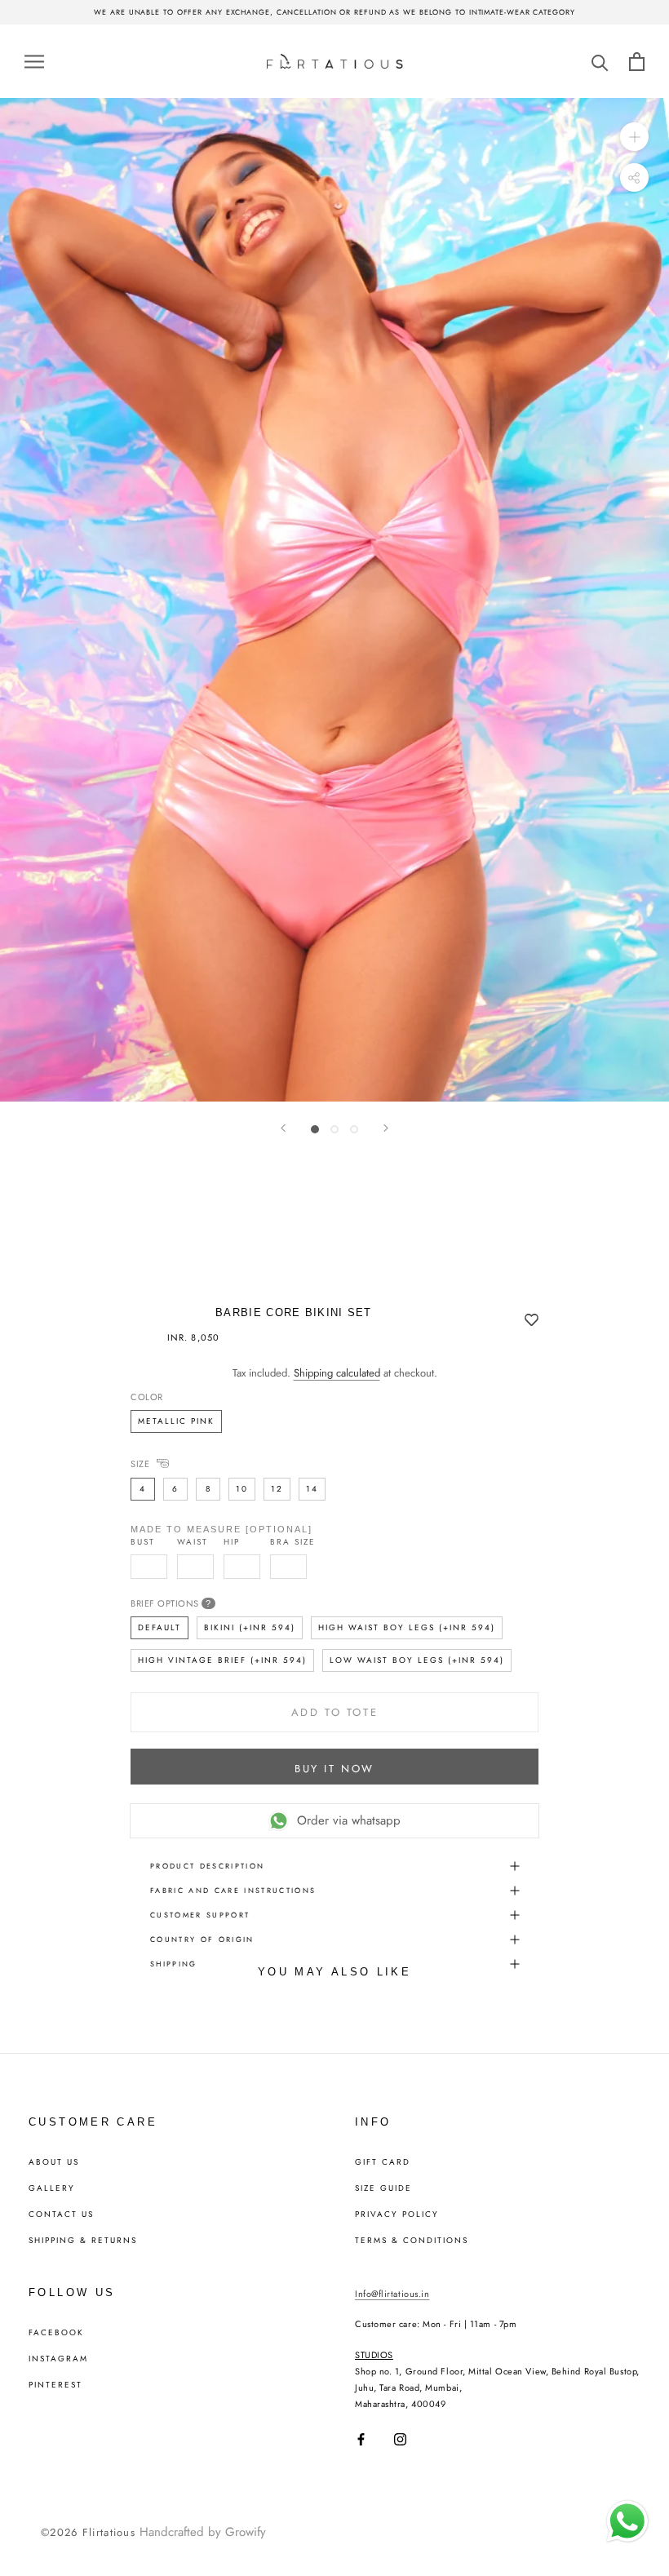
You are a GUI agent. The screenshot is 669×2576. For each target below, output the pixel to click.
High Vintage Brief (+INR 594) (222, 1660)
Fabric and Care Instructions (233, 1890)
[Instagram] (400, 2439)
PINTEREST (55, 2385)
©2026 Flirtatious (88, 2532)
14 (312, 1489)
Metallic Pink (176, 1421)
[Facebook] (361, 2439)
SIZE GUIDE (383, 2188)
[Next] (386, 1128)
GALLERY (52, 2188)
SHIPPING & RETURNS (83, 2241)
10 (242, 1489)
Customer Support (200, 1915)
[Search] (600, 62)
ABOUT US (54, 2162)
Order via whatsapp (349, 1820)
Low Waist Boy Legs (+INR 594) (417, 1660)
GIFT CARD (383, 2162)
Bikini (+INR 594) (250, 1627)
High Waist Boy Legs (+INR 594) (407, 1627)
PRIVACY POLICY (397, 2215)
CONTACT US (61, 2215)
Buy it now (334, 1769)
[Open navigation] (34, 61)
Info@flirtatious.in (392, 2294)
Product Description (207, 1866)
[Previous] (283, 1128)
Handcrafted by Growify (203, 2532)
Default (159, 1627)
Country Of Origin (202, 1939)
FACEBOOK (56, 2333)
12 (277, 1489)
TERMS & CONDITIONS (412, 2241)
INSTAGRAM (58, 2359)
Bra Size (293, 1542)
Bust (143, 1542)
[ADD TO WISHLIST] (532, 1321)
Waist (193, 1542)
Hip (232, 1542)
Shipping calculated (337, 1373)
